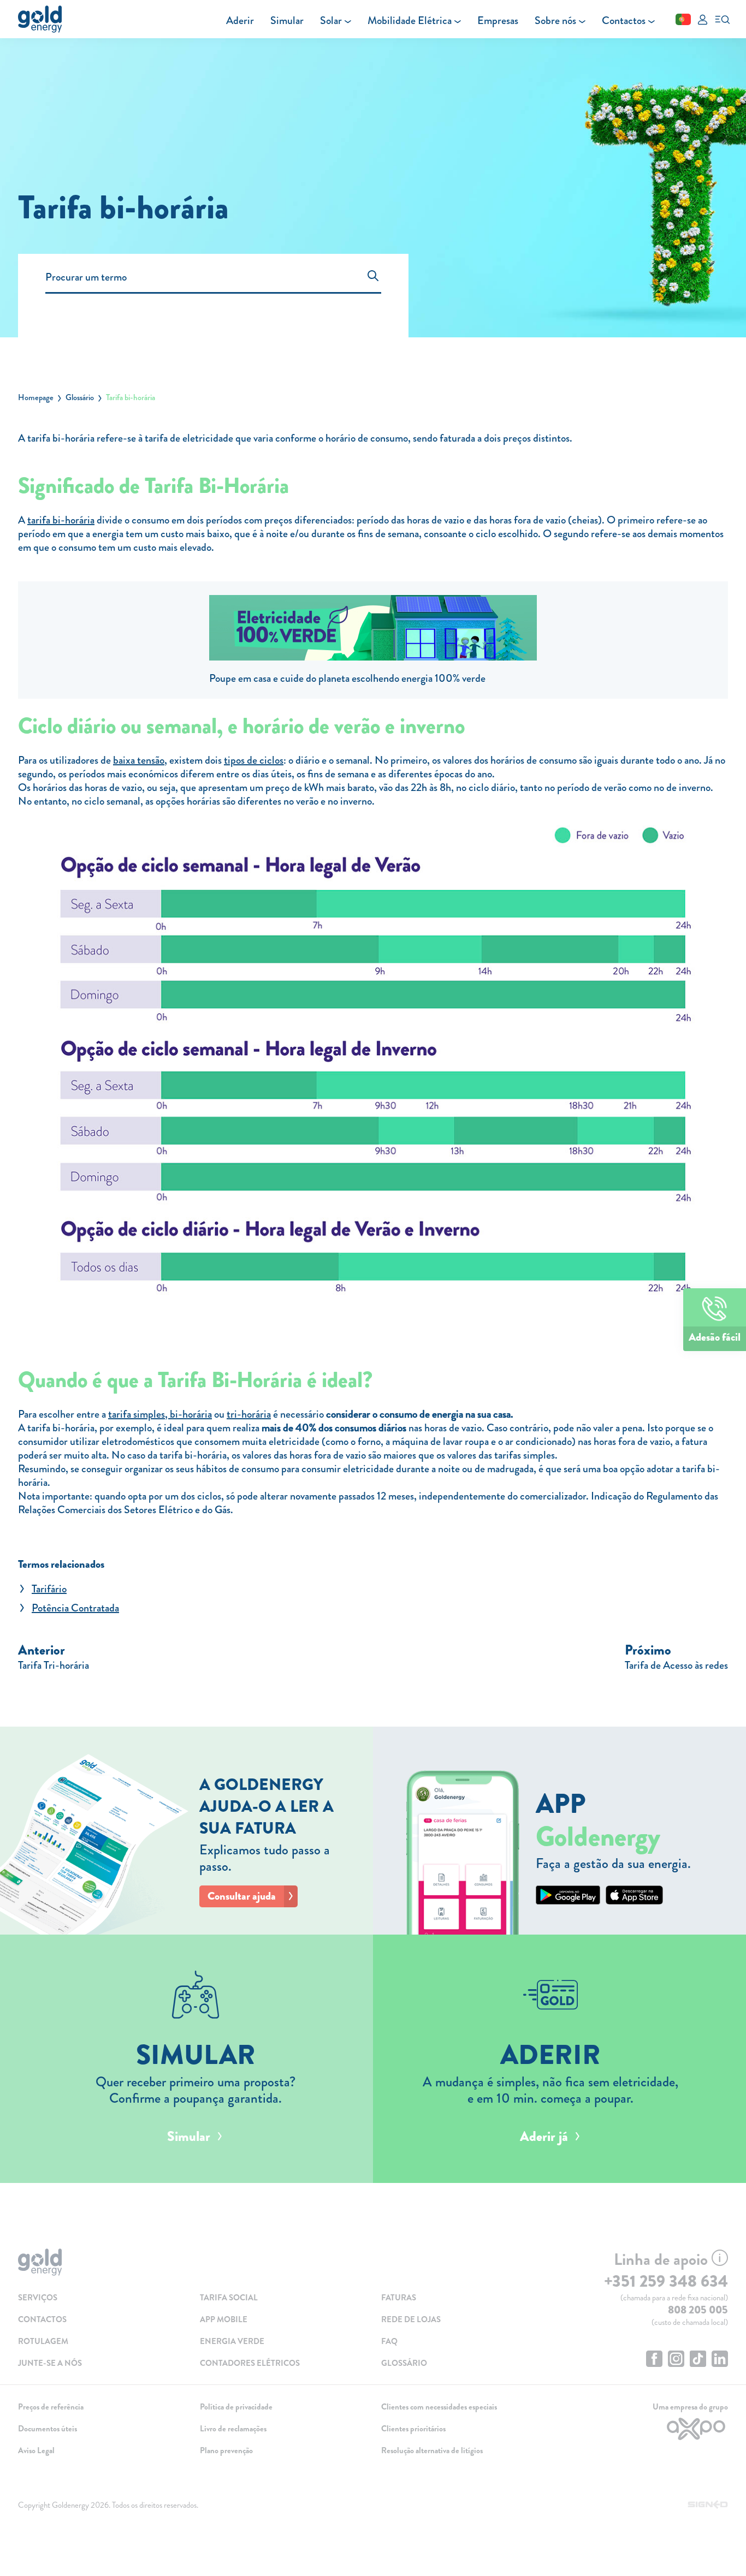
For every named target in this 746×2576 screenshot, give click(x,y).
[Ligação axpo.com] (646, 2429)
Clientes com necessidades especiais (439, 2407)
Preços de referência (51, 2407)
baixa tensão (139, 760)
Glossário (80, 397)
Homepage (36, 397)
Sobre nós (555, 20)
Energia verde (232, 2341)
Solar (331, 20)
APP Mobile (224, 2319)
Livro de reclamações (233, 2429)
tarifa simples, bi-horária (160, 1414)
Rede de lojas (411, 2319)
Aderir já (544, 2137)
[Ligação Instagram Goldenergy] (676, 2360)
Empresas (498, 20)
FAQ (389, 2341)
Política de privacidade (236, 2407)
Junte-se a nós (50, 2363)
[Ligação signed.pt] (708, 2505)
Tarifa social (229, 2298)
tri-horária (249, 1414)
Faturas (399, 2298)
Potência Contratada (75, 1608)
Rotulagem (43, 2341)
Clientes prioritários (413, 2429)
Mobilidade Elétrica (410, 20)
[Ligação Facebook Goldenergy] (654, 2360)
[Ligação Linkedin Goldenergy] (720, 2360)
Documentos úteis (48, 2429)
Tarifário (49, 1589)
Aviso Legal (36, 2450)
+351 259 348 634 (666, 2281)
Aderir (240, 20)
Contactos (624, 20)
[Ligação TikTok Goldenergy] (698, 2360)
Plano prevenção (226, 2450)
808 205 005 (698, 2310)
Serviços (38, 2298)
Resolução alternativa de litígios (432, 2450)
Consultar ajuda (242, 1896)
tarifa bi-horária (61, 520)
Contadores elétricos (250, 2363)
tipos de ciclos (254, 760)
